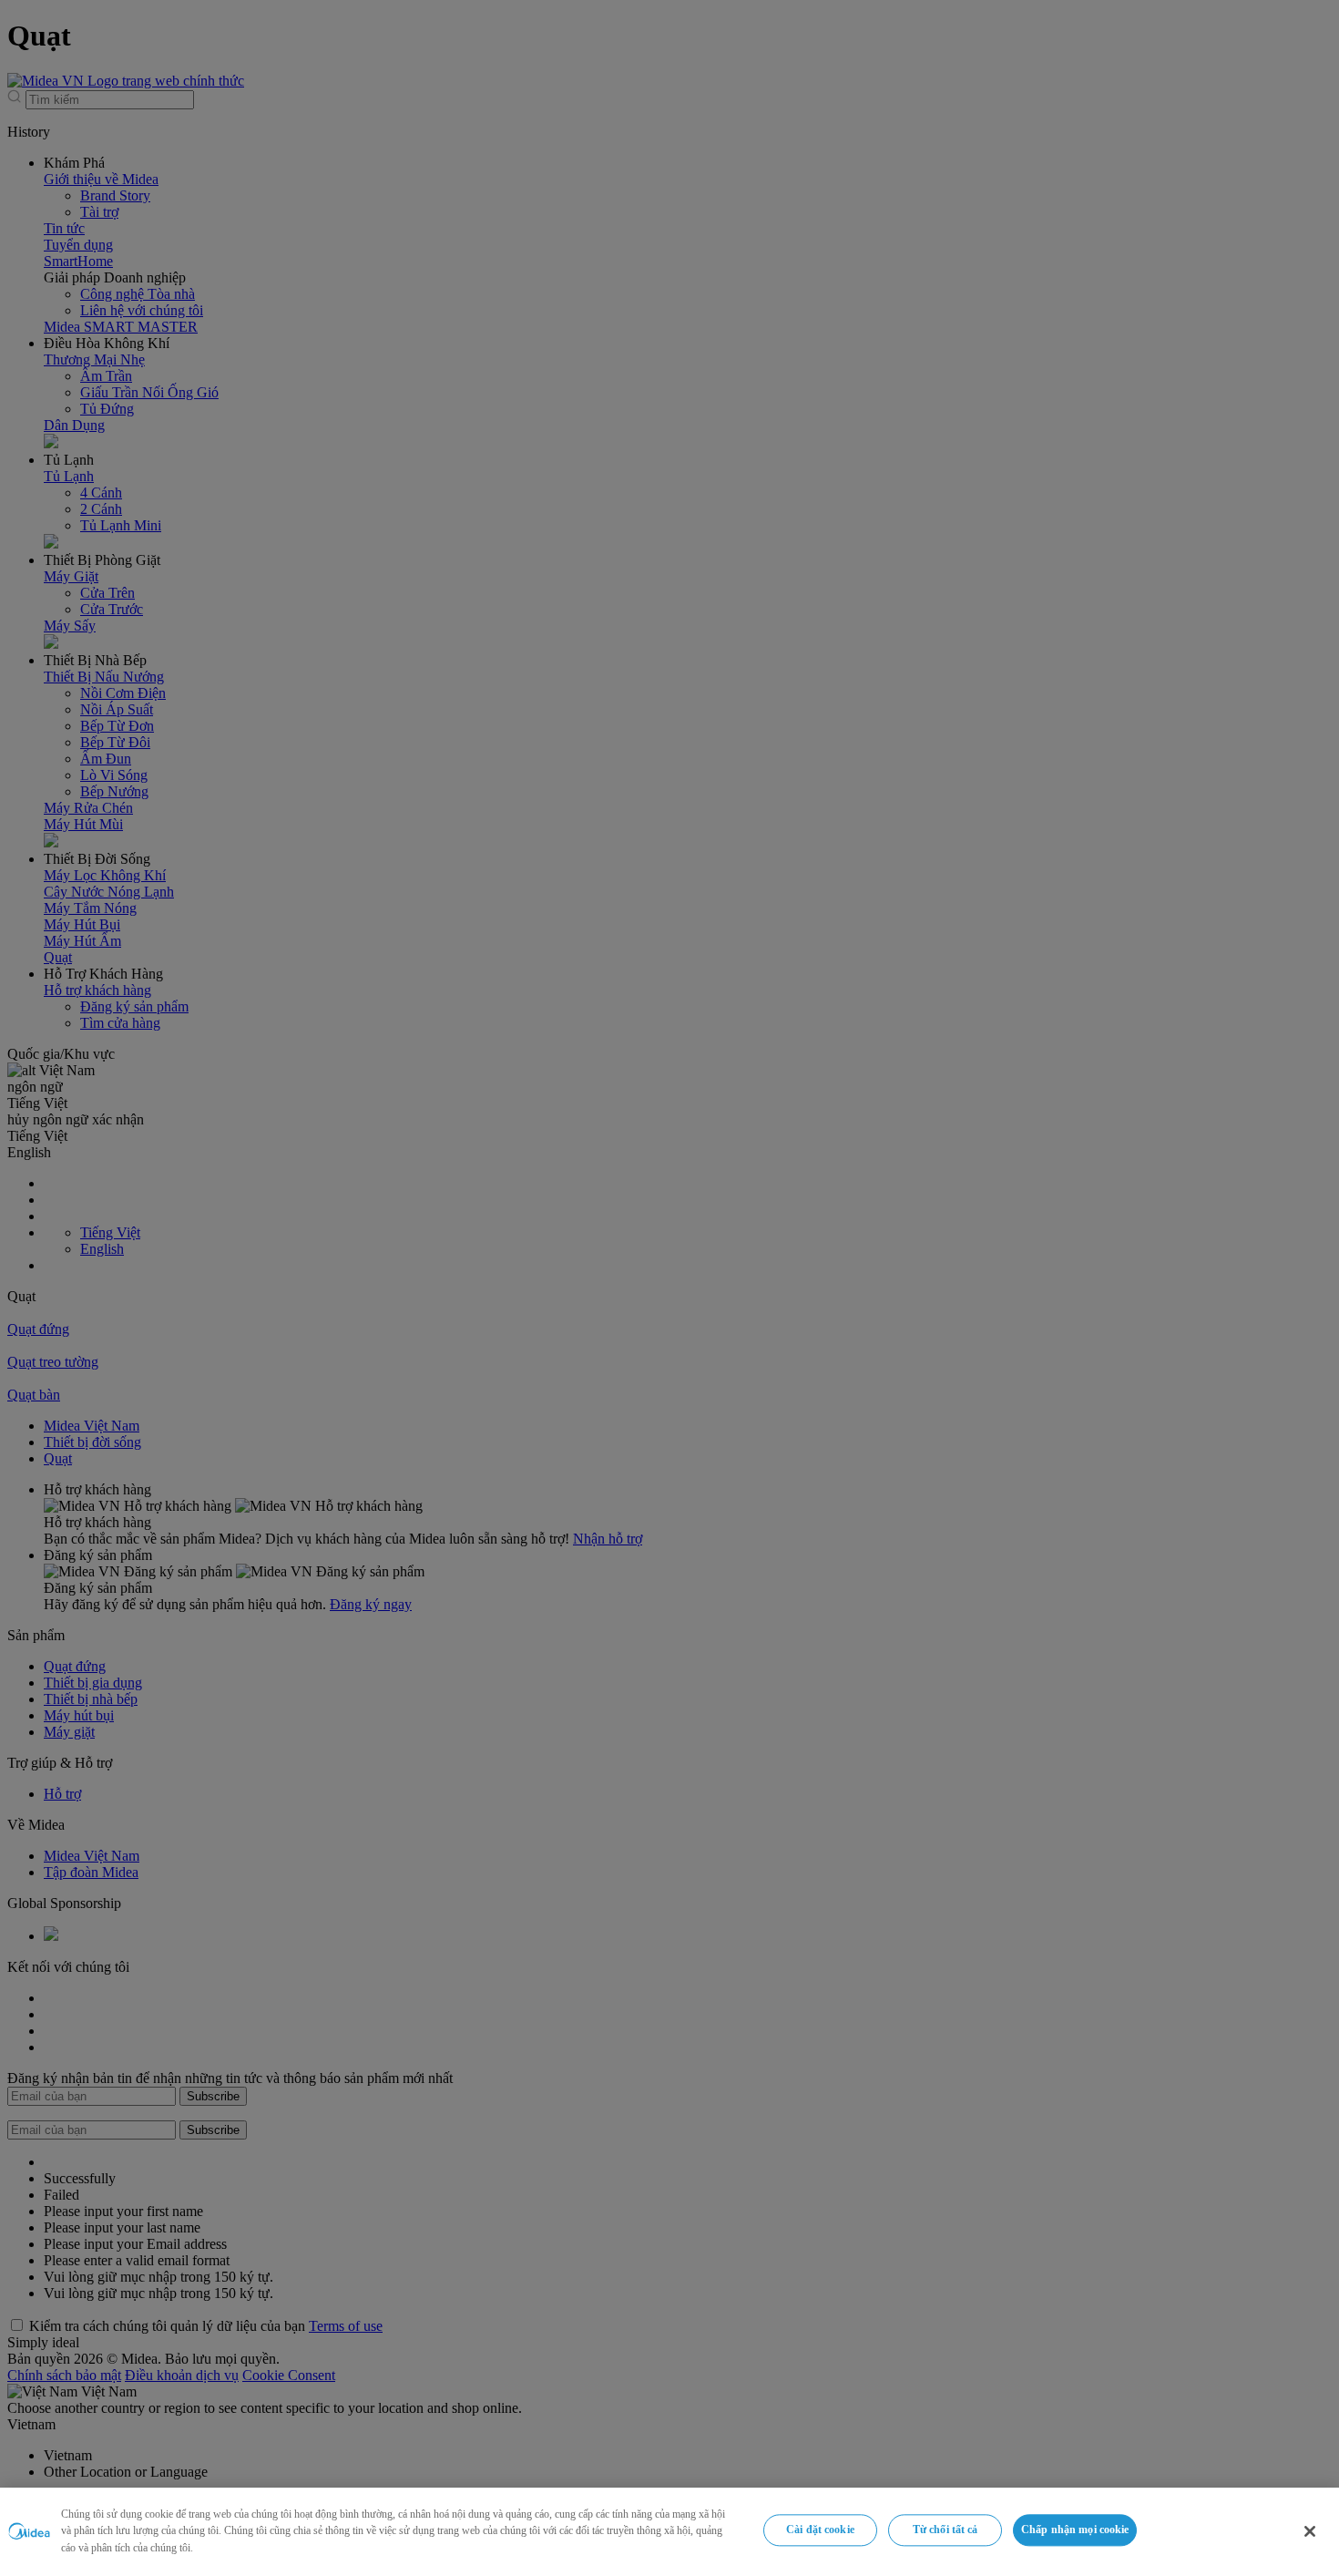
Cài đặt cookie (820, 2530)
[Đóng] (1310, 2531)
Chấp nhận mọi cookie (1075, 2530)
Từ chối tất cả (945, 2530)
